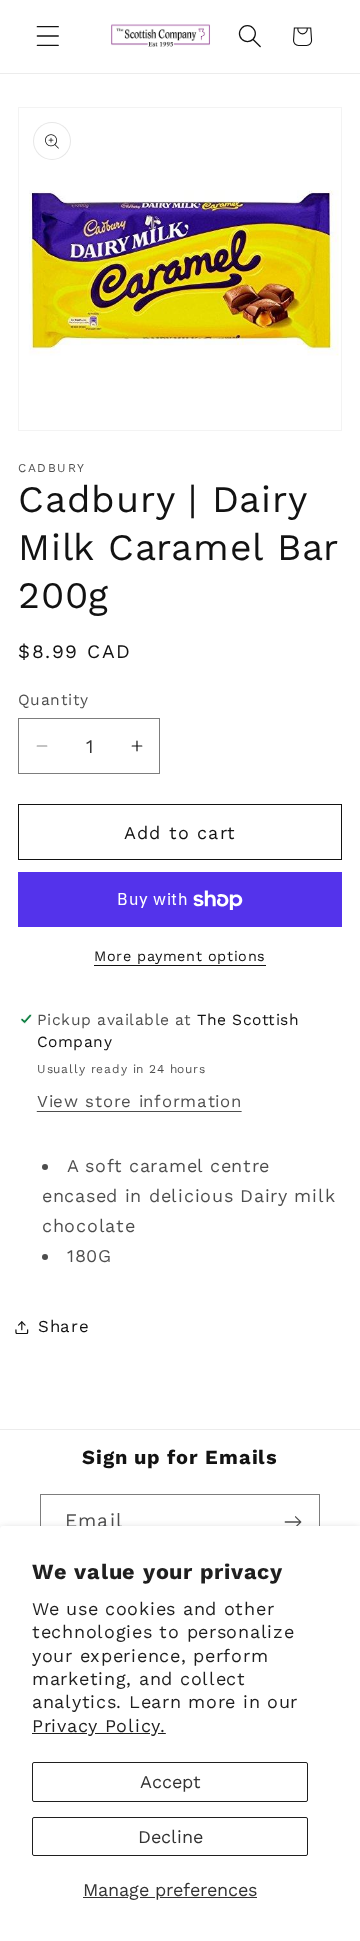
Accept (170, 1781)
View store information (139, 1101)
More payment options (180, 956)
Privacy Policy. (99, 1725)
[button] (48, 36)
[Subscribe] (292, 1522)
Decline (170, 1836)
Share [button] (64, 1326)
